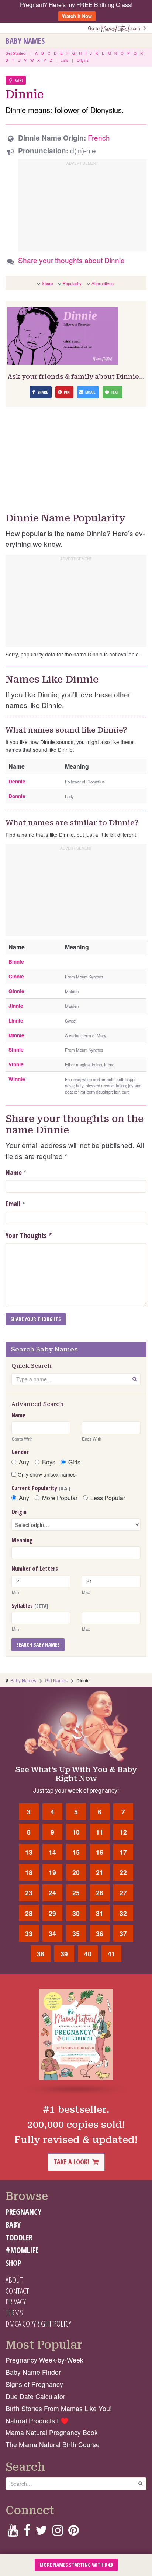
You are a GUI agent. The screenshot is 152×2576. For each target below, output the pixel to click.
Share (47, 283)
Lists (64, 60)
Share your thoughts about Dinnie (71, 260)
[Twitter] (41, 2532)
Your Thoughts (29, 1236)
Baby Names (25, 41)
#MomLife (22, 2250)
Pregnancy (23, 2212)
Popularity (72, 283)
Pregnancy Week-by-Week (44, 2360)
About (14, 2280)
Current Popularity (41, 1488)
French (99, 137)
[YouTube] (13, 2532)
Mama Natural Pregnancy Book (52, 2432)
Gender (20, 1452)
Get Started (15, 53)
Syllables (30, 1606)
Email (13, 1204)
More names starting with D (74, 2565)
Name (14, 1173)
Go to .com (115, 28)
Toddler (19, 2237)
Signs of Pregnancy (34, 2384)
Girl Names (56, 1680)
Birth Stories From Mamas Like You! (59, 2408)
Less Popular (108, 1498)
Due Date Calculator (35, 2396)
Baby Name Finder (33, 2372)
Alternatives (103, 283)
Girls (74, 1462)
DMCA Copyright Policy (38, 2324)
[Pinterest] (74, 2532)
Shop (13, 2263)
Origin (19, 1512)
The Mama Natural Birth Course (53, 2444)
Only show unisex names (46, 1474)
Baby (13, 2225)
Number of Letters (35, 1569)
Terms (14, 2313)
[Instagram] (58, 2532)
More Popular (60, 1498)
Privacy (16, 2302)
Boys (49, 1462)
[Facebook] (27, 2532)
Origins (83, 60)
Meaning (22, 1540)
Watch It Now (77, 16)
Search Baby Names (38, 1645)
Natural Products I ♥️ (37, 2421)
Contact (17, 2291)
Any (24, 1462)
